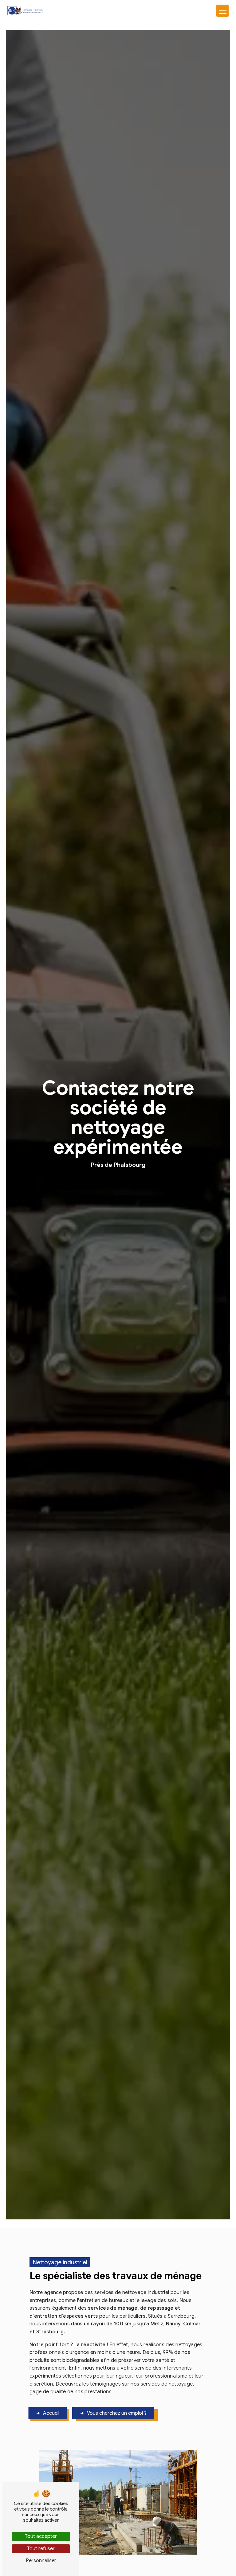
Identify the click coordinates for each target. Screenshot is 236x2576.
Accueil (51, 2413)
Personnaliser (41, 2561)
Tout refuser (41, 2549)
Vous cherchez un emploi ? (117, 2413)
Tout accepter (41, 2536)
